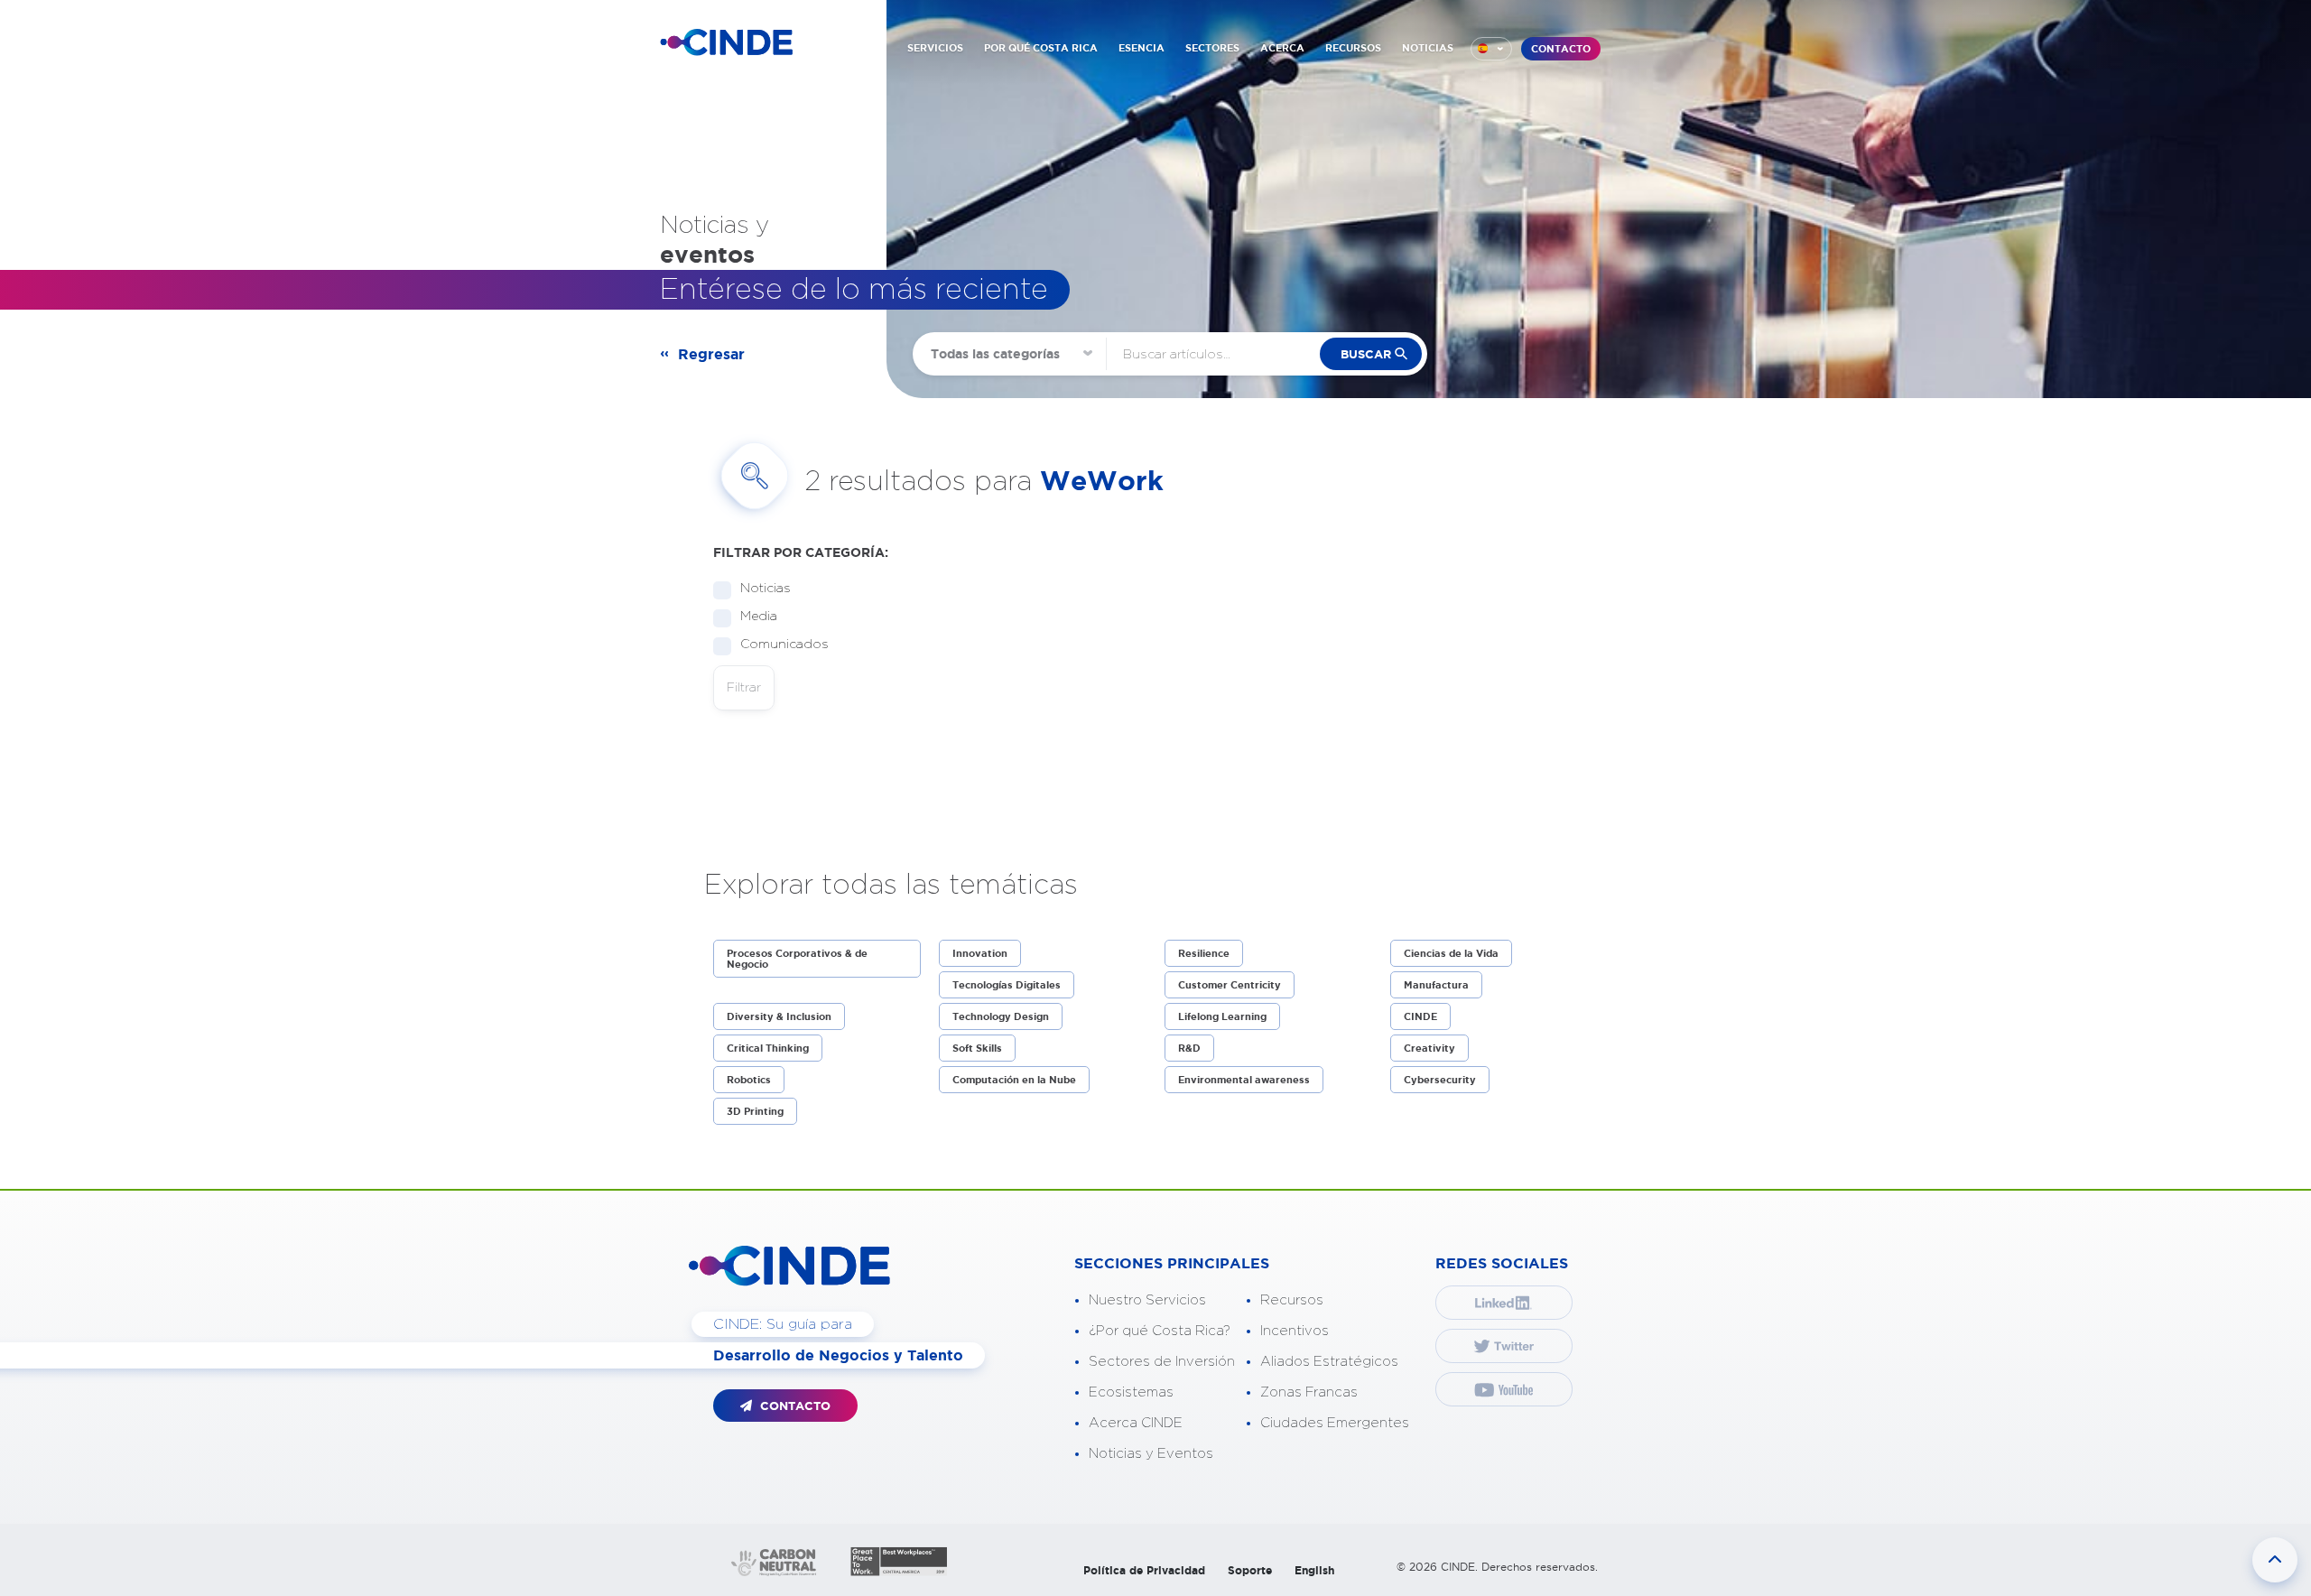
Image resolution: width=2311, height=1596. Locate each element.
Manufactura (1436, 985)
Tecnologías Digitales (1007, 985)
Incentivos (1295, 1331)
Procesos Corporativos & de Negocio (797, 959)
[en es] (1491, 49)
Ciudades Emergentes (1335, 1423)
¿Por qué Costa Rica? (1160, 1331)
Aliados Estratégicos (1329, 1362)
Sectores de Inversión (1162, 1362)
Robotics (749, 1080)
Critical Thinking (768, 1048)
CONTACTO (1561, 49)
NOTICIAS (1428, 48)
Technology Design (1001, 1016)
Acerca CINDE (1136, 1423)
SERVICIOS (935, 48)
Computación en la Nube (1014, 1080)
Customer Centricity (1230, 985)
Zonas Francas (1309, 1392)
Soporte (1250, 1570)
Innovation (980, 953)
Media (759, 617)
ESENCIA (1142, 48)
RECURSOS (1353, 48)
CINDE (1420, 1016)
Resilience (1204, 953)
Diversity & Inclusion (779, 1016)
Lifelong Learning (1222, 1016)
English (1314, 1570)
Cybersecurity (1440, 1080)
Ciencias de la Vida (1451, 953)
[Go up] (2275, 1560)
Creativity (1429, 1048)
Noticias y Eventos (1151, 1454)
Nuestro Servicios (1147, 1300)
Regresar (711, 354)
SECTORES (1212, 48)
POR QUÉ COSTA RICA (1041, 48)
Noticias (766, 589)
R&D (1189, 1048)
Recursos (1292, 1300)
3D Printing (755, 1111)
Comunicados (784, 645)
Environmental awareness (1244, 1080)
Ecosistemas (1131, 1392)
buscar (1366, 354)
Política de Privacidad (1144, 1570)
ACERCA (1282, 48)
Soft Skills (977, 1048)
